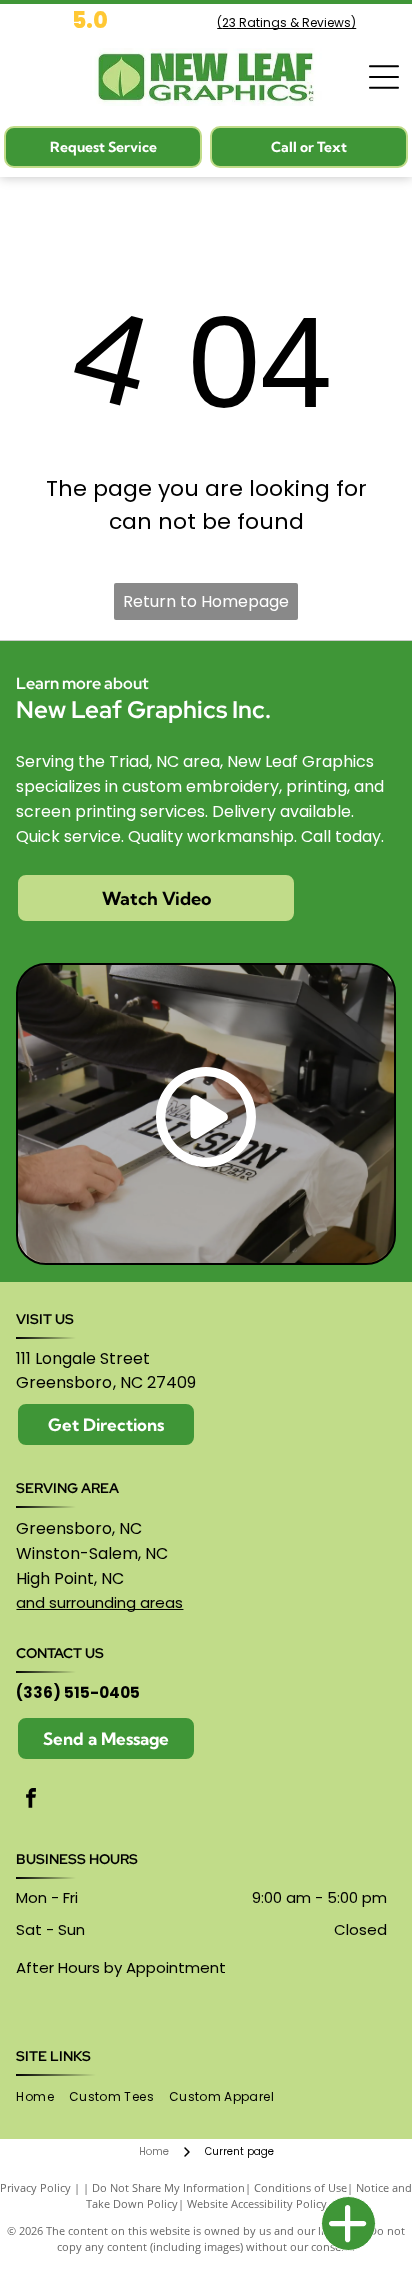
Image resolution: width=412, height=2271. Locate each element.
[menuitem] (42, 2097)
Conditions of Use (300, 2187)
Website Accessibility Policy (257, 2203)
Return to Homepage (206, 601)
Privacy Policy (35, 2187)
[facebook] (31, 1800)
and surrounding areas (99, 1602)
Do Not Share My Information (168, 2187)
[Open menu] (384, 77)
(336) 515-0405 (78, 1692)
